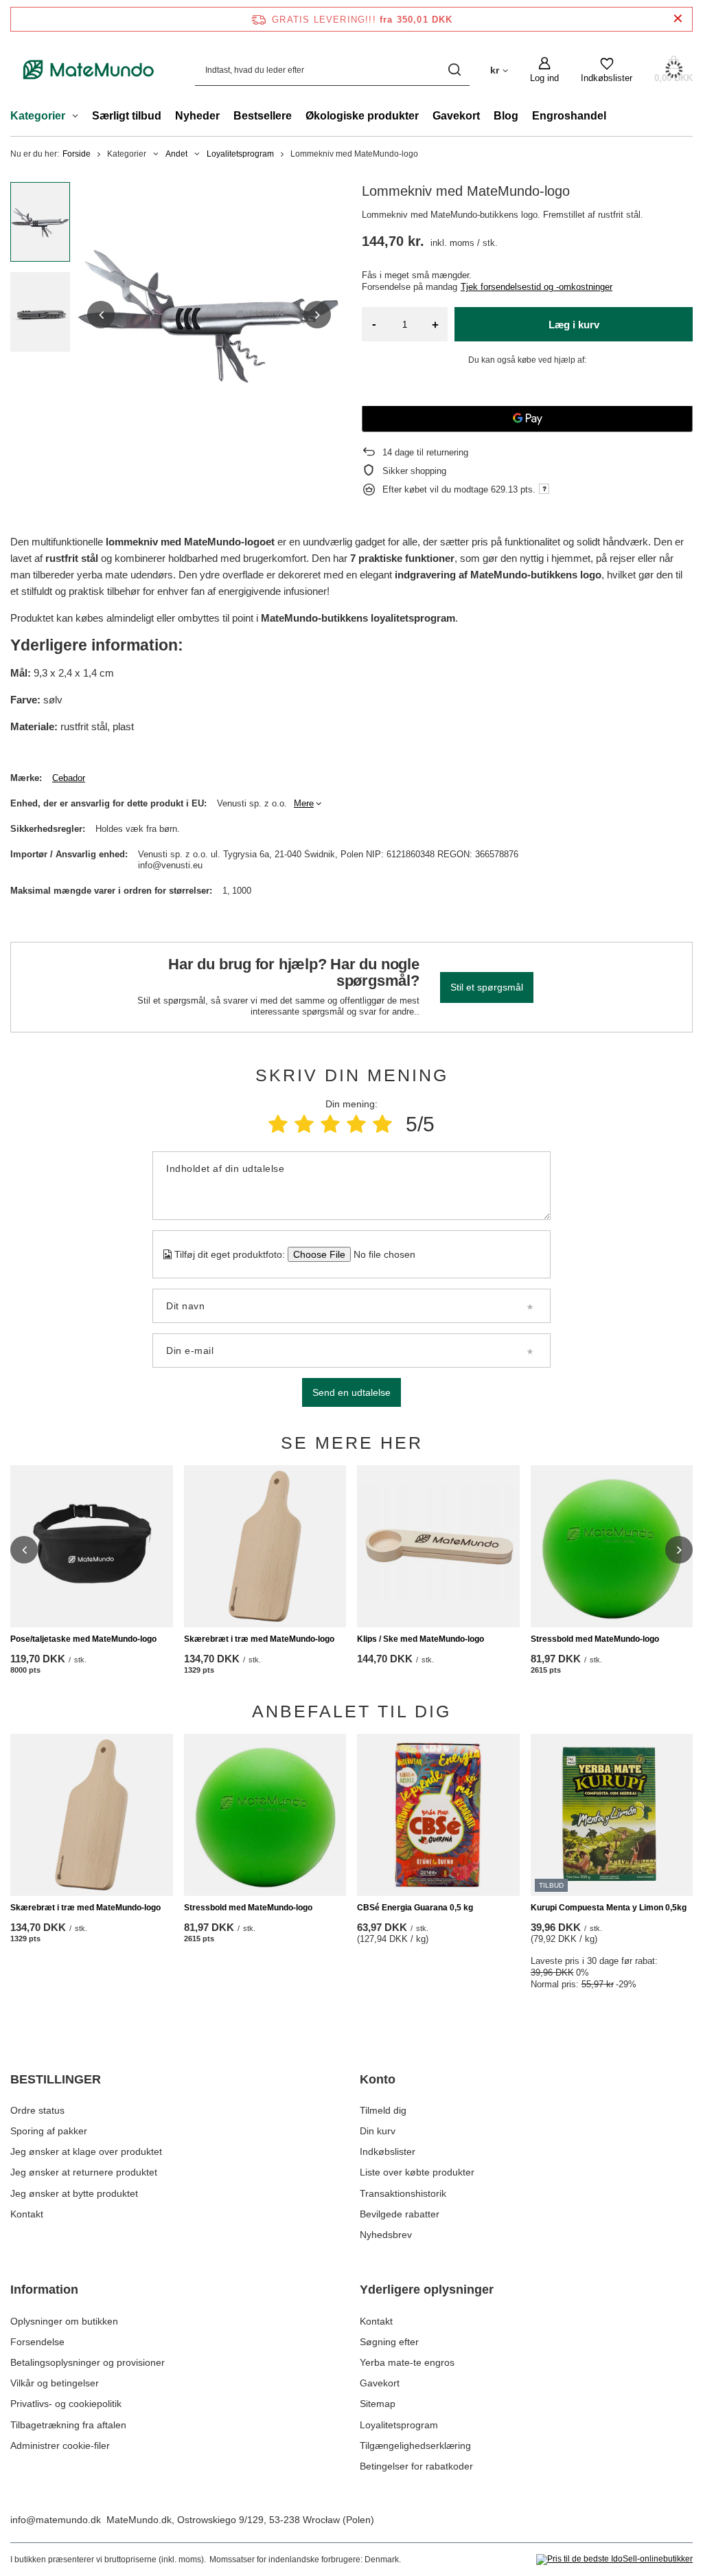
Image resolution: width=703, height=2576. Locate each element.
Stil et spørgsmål (487, 987)
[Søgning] (454, 70)
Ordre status (37, 2110)
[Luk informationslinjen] (678, 19)
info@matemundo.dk (56, 2520)
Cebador (69, 778)
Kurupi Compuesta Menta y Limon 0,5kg (609, 1908)
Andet (176, 154)
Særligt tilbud (127, 116)
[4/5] (356, 1124)
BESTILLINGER (56, 2079)
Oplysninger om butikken (64, 2321)
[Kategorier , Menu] (79, 117)
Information (44, 2290)
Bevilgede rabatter (400, 2214)
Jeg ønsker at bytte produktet (74, 2193)
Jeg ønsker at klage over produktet (86, 2151)
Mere (304, 803)
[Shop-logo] (89, 70)
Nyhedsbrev (386, 2235)
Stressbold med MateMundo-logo (595, 1639)
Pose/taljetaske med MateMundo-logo (83, 1639)
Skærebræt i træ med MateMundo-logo (259, 1639)
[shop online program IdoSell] (614, 2560)
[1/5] (278, 1124)
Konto (378, 2079)
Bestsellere (263, 116)
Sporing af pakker (49, 2131)
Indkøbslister (388, 2151)
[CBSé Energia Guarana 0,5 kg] (438, 1815)
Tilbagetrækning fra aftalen (68, 2425)
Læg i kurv (574, 325)
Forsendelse (37, 2342)
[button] (101, 315)
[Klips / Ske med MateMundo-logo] (438, 1547)
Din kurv (378, 2131)
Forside (77, 154)
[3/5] (330, 1124)
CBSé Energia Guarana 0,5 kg (415, 1908)
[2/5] (304, 1124)
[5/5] (382, 1124)
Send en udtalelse (351, 1392)
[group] (209, 314)
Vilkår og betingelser (55, 2383)
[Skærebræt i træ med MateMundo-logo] (265, 1547)
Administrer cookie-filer (60, 2445)
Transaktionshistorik (403, 2193)
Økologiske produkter (362, 116)
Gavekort (456, 116)
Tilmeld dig (383, 2110)
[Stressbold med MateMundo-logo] (612, 1547)
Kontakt (27, 2214)
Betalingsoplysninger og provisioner (88, 2362)
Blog (506, 116)
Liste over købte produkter (417, 2172)
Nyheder (197, 116)
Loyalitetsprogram (240, 154)
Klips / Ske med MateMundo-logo (420, 1639)
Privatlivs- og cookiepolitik (66, 2404)
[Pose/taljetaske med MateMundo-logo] (92, 1547)
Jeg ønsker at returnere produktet (84, 2172)
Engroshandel (569, 116)
